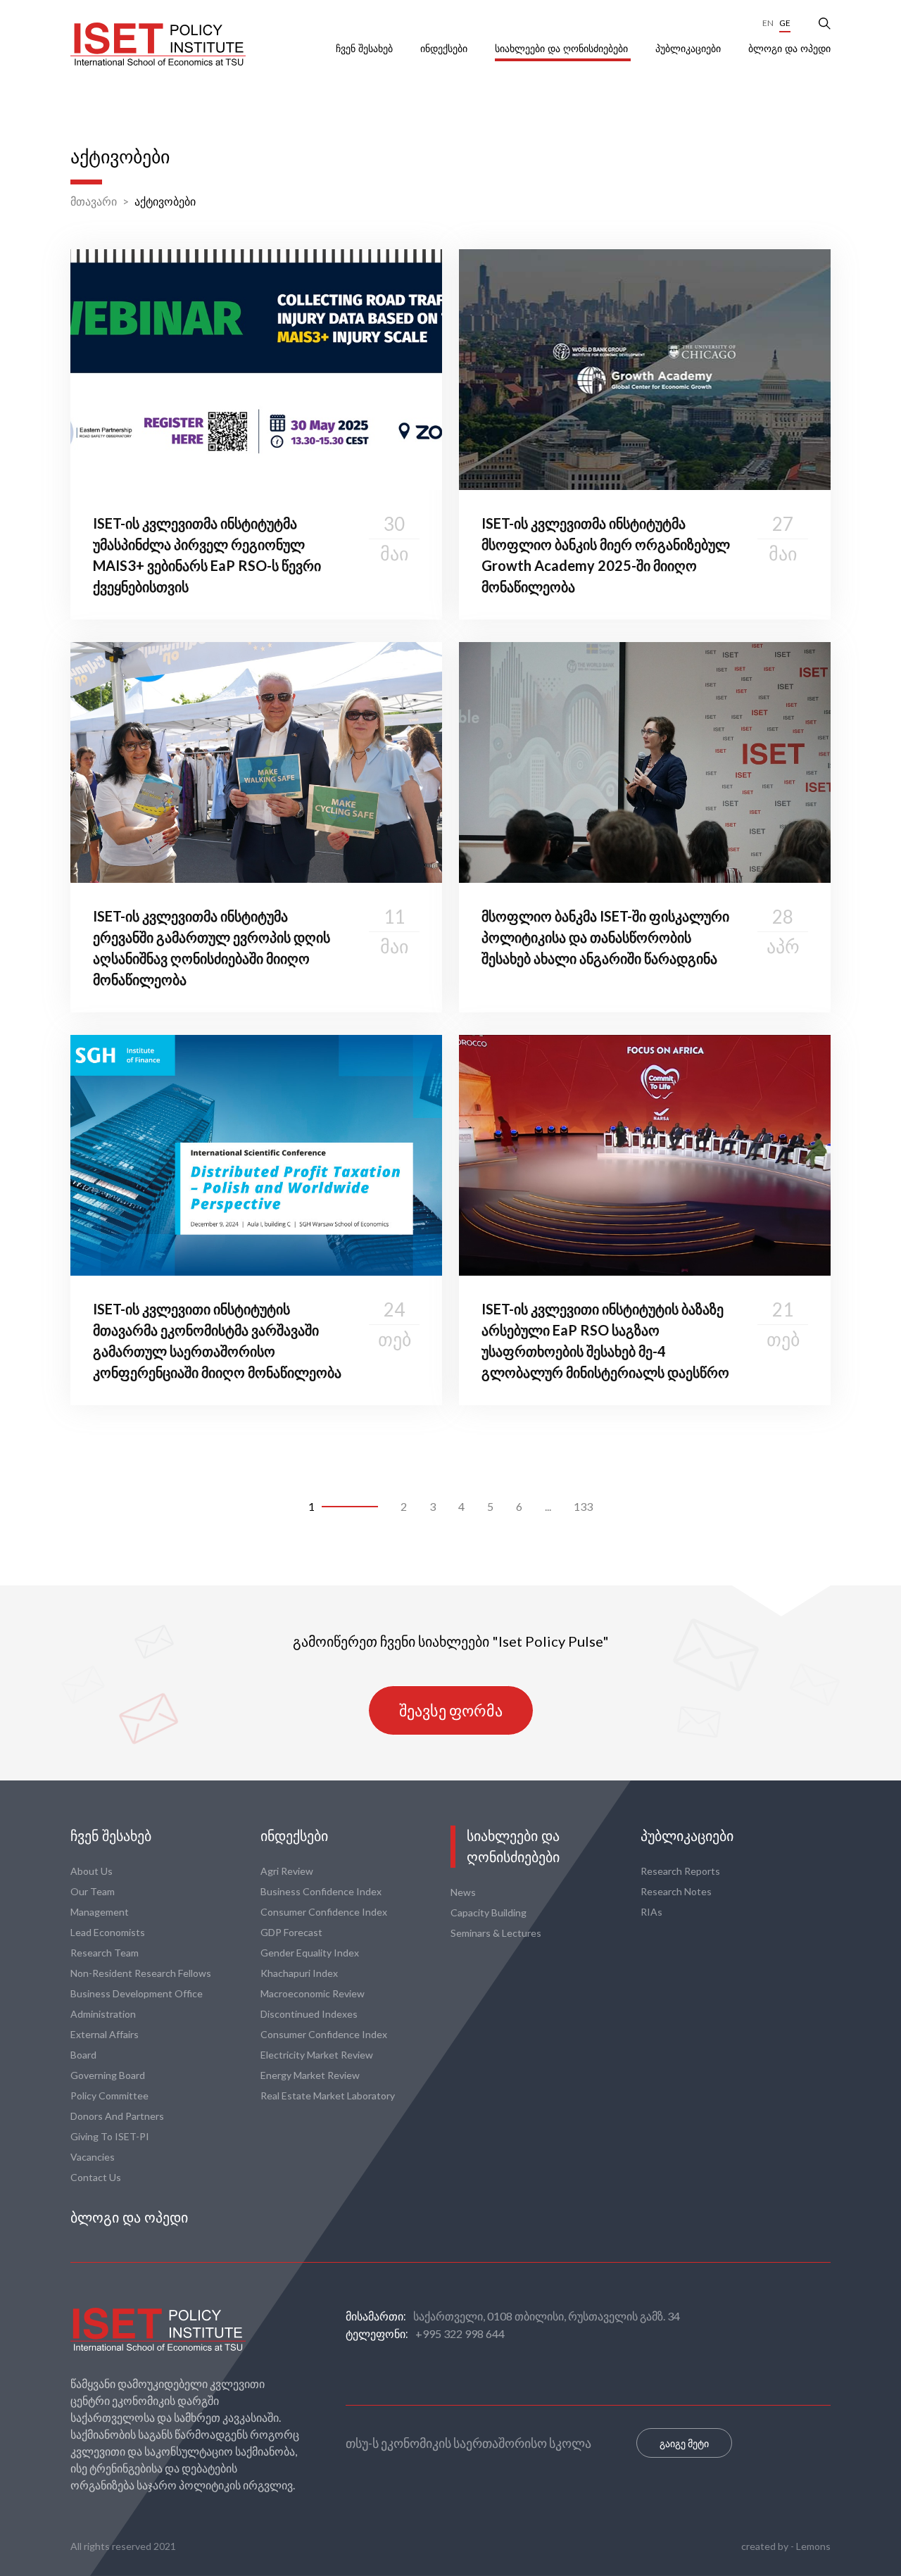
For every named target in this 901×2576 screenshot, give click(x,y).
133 (583, 1506)
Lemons (813, 2546)
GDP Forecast (291, 1932)
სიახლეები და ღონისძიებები (563, 49)
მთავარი (94, 201)
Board (83, 2055)
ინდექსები (445, 49)
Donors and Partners (117, 2116)
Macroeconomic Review (313, 1993)
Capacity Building (489, 1912)
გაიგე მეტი (684, 2443)
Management (100, 1912)
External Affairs (105, 2034)
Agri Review (287, 1871)
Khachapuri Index (299, 1973)
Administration (103, 2014)
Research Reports (680, 1871)
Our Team (93, 1891)
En (768, 23)
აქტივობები (165, 201)
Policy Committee (109, 2096)
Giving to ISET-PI (110, 2136)
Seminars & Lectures (496, 1933)
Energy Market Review (310, 2075)
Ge (785, 23)
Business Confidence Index (321, 1891)
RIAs (651, 1912)
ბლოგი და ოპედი (789, 49)
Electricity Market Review (317, 2055)
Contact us (96, 2177)
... (548, 1506)
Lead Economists (108, 1932)
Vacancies (93, 2157)
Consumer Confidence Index (324, 1912)
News (463, 1892)
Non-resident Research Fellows (141, 1973)
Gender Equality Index (310, 1953)
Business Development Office (137, 1993)
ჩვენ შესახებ (366, 49)
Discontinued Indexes (309, 2014)
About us (92, 1871)
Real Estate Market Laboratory (328, 2096)
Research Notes (676, 1891)
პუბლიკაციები (689, 49)
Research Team (105, 1953)
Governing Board (108, 2075)
